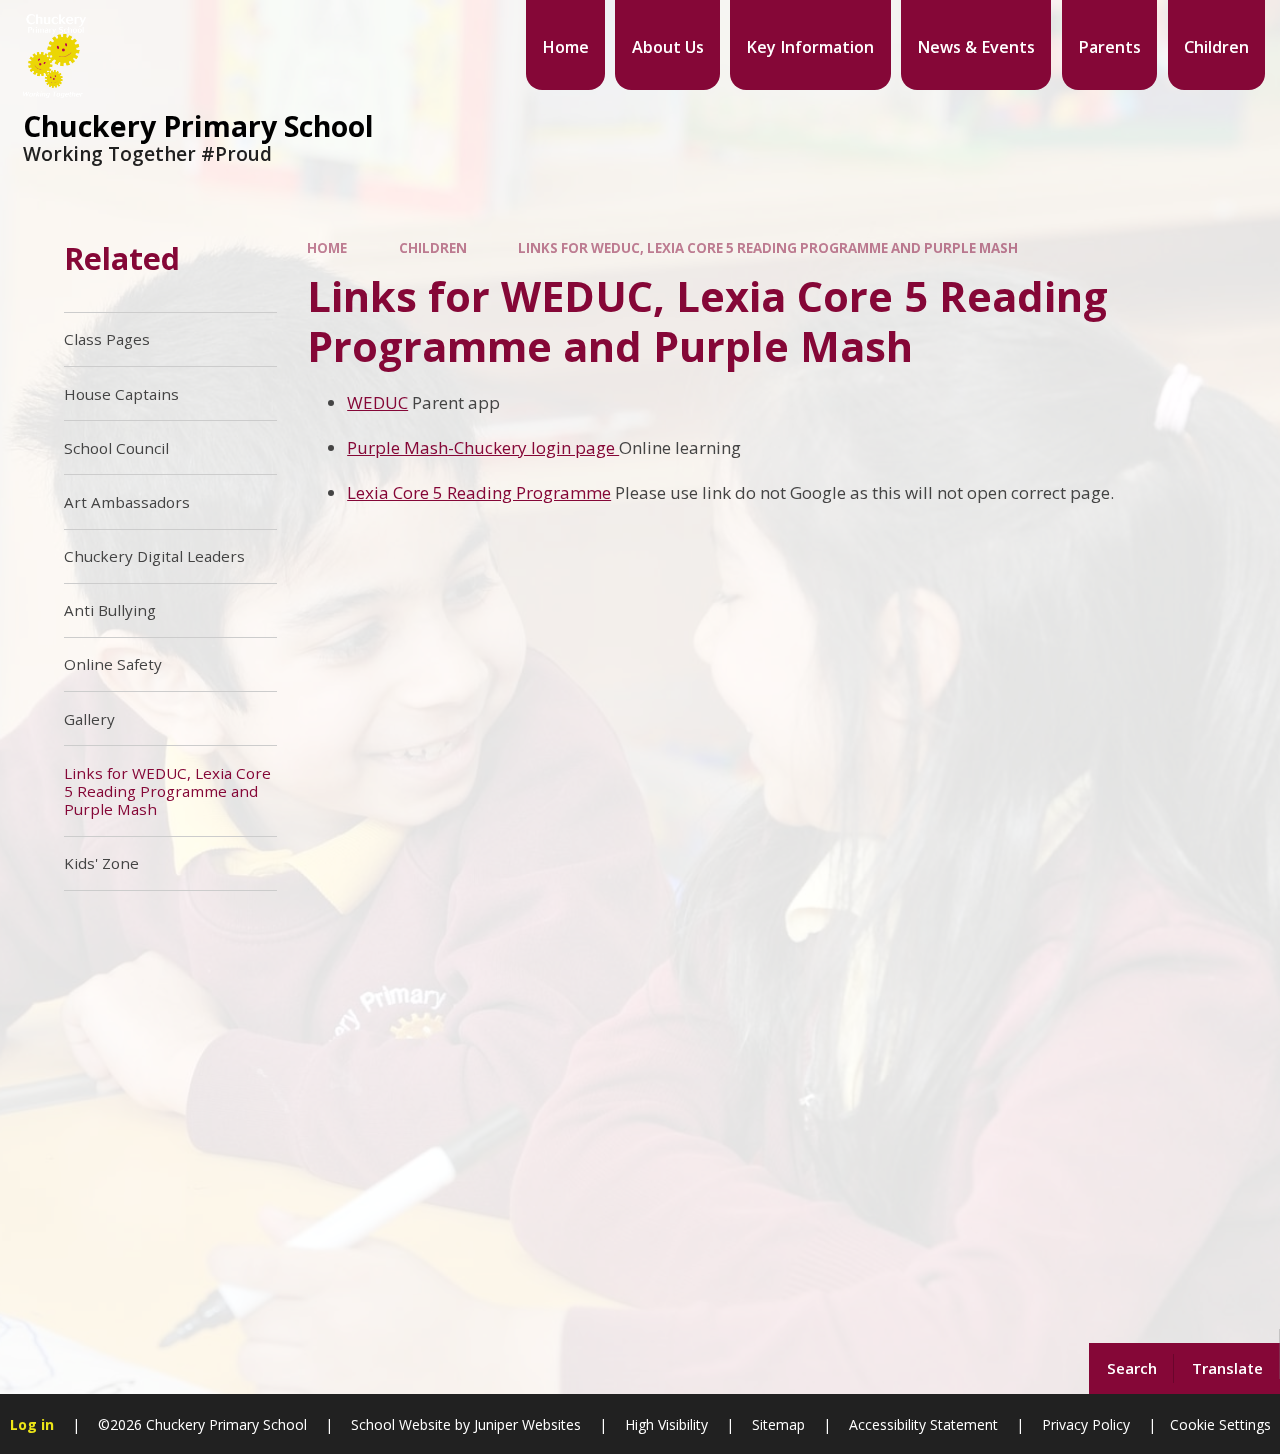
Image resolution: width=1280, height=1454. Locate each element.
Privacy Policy (1086, 1424)
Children (433, 248)
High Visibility (666, 1424)
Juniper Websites (525, 1424)
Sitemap (778, 1424)
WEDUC (377, 402)
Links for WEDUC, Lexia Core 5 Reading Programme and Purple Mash (768, 248)
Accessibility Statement (923, 1424)
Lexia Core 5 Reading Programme (479, 492)
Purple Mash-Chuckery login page (483, 447)
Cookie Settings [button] (1220, 1424)
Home (327, 248)
